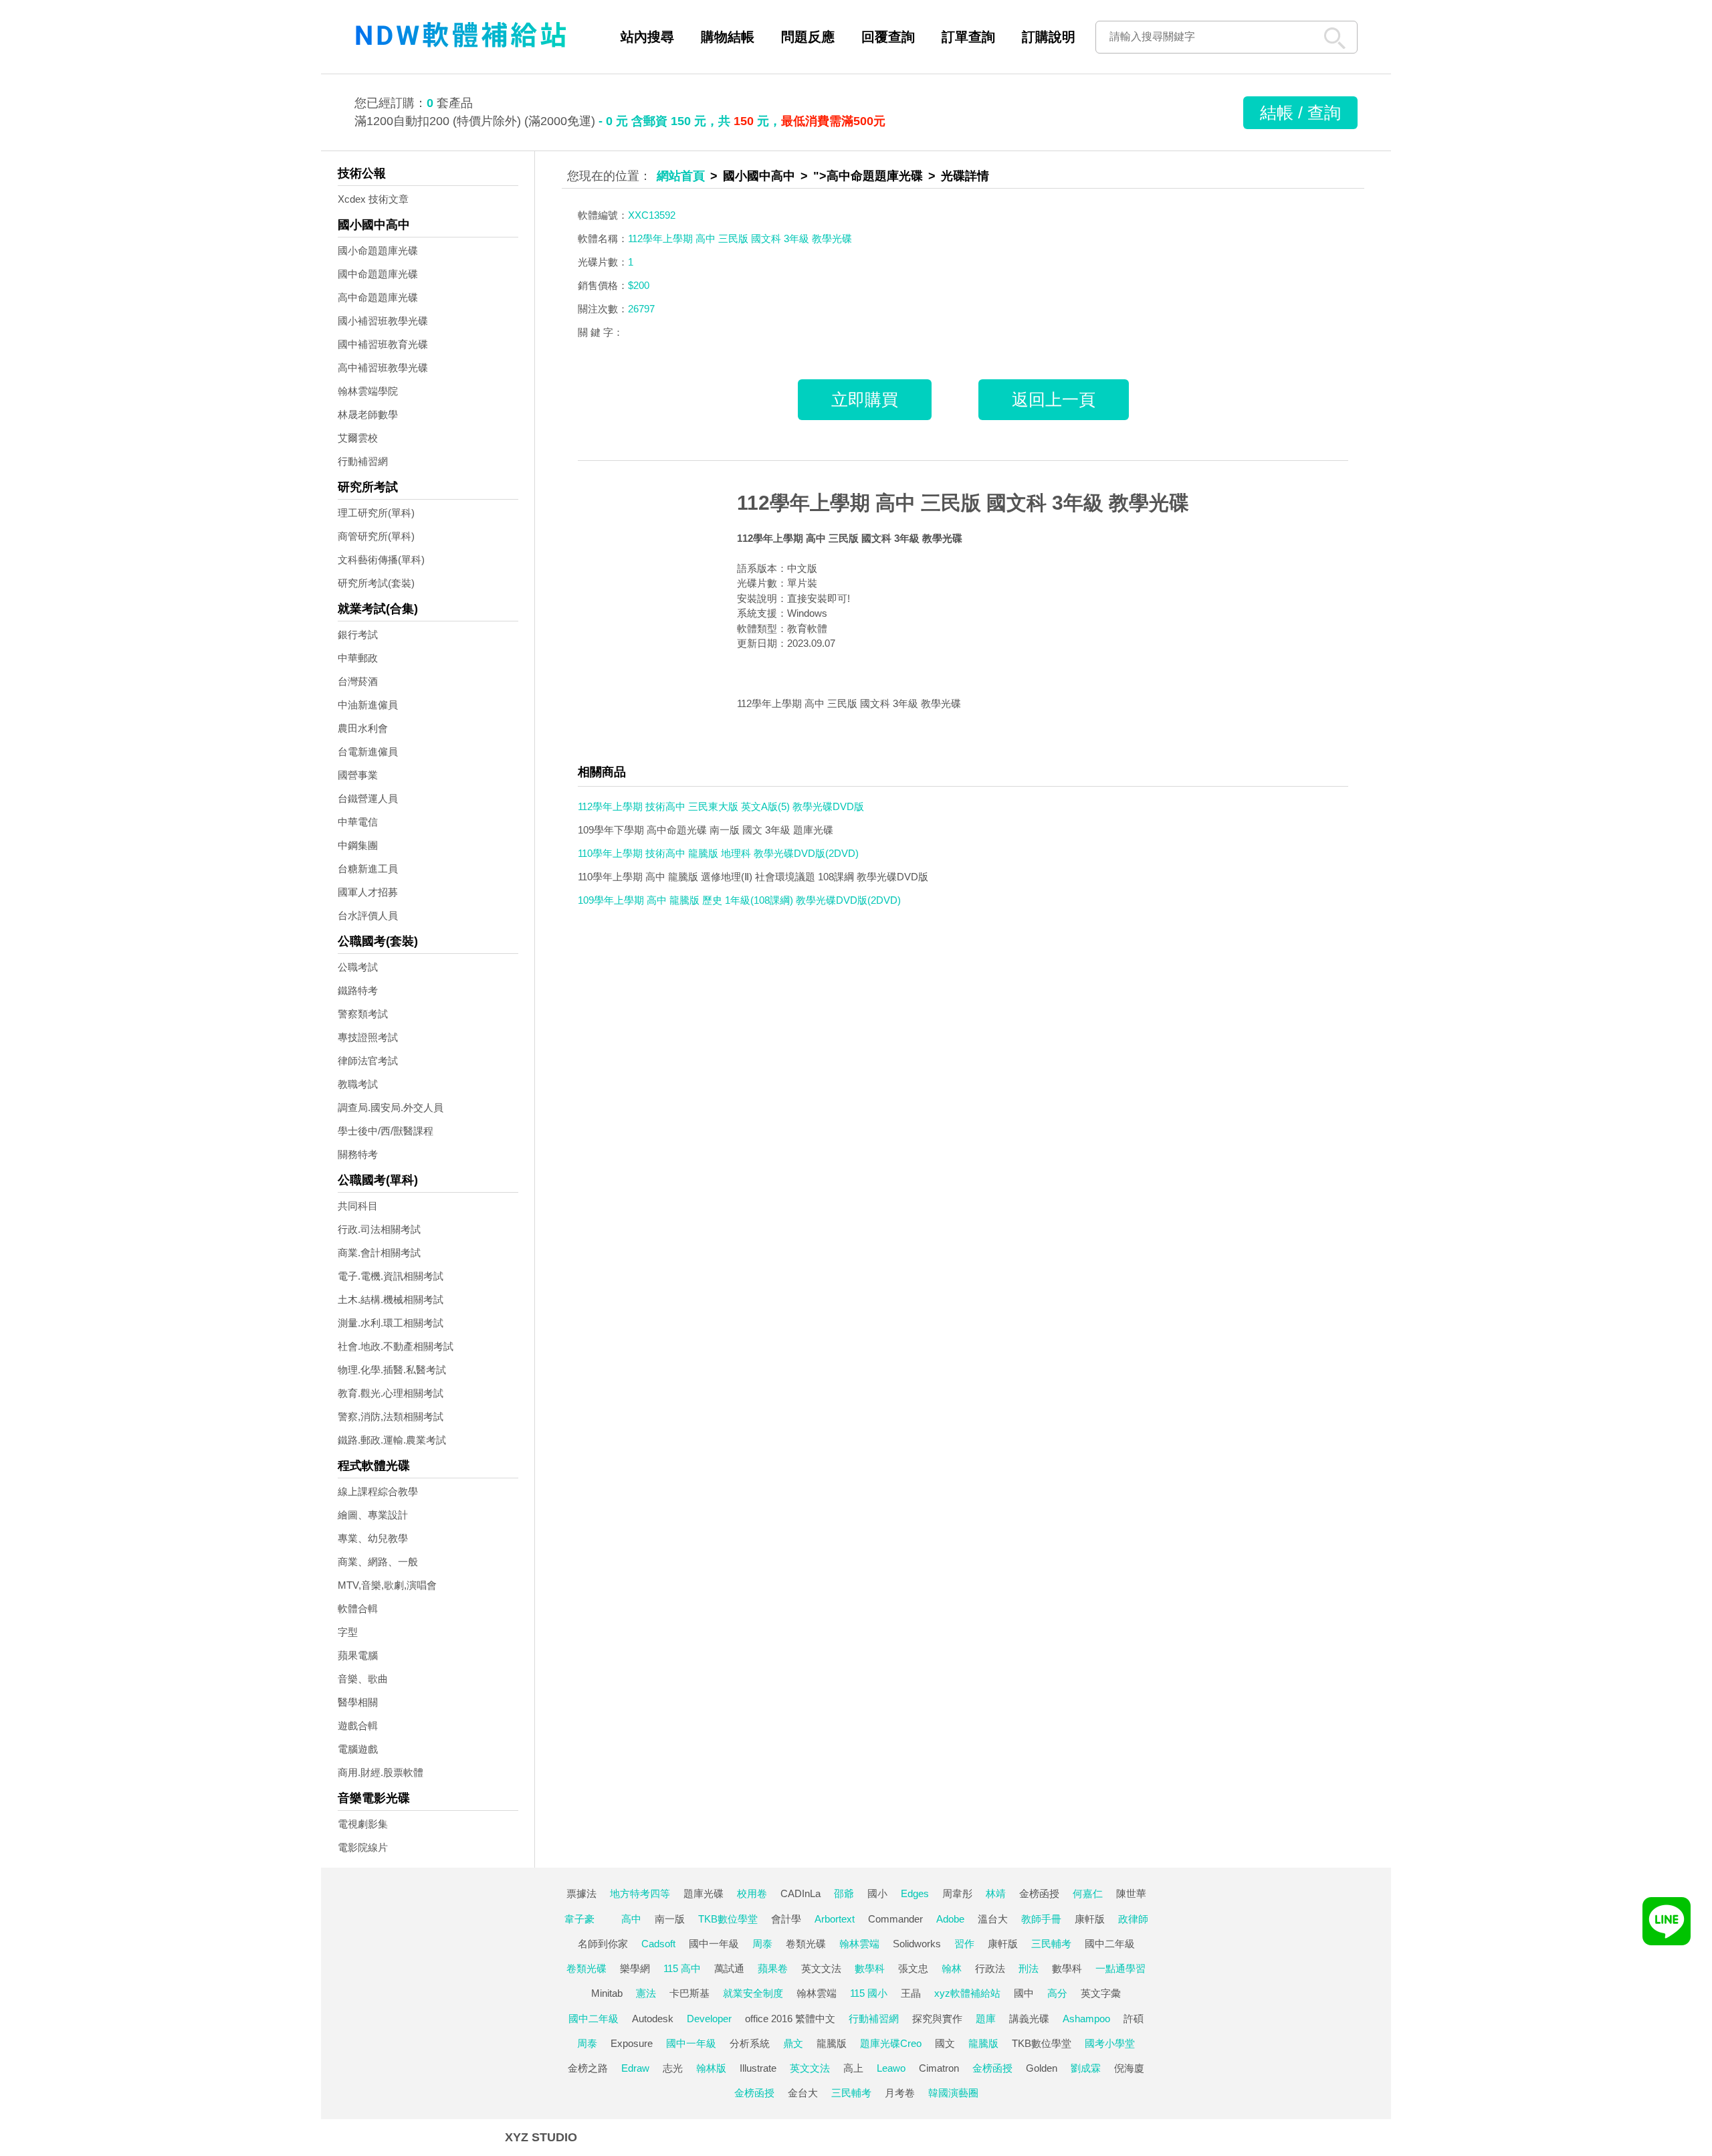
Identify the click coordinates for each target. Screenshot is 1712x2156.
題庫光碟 (704, 1893)
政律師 (1133, 1919)
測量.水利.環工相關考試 (391, 1323)
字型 (348, 1632)
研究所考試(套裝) (376, 583)
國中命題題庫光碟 (378, 274)
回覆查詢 (888, 37)
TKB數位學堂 (728, 1919)
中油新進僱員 (368, 705)
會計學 (786, 1919)
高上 (853, 2068)
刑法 (1029, 1968)
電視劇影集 (363, 1824)
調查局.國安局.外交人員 (391, 1107)
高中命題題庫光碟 (378, 297)
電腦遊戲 (358, 1749)
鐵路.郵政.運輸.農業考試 (392, 1440)
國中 (1024, 1993)
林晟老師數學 (368, 414)
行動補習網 (363, 461)
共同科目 (358, 1206)
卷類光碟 (806, 1944)
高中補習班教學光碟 (383, 368)
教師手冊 (1041, 1919)
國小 (877, 1893)
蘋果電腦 (358, 1655)
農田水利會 (363, 728)
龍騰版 (832, 2043)
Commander (895, 1919)
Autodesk (653, 2019)
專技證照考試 (368, 1037)
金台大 (803, 2093)
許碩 (1134, 2019)
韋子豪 (579, 1919)
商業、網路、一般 (378, 1562)
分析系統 (750, 2043)
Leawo (891, 2068)
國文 (945, 2043)
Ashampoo (1086, 2019)
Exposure (632, 2043)
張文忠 (913, 1968)
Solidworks (917, 1944)
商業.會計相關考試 (379, 1253)
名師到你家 (603, 1944)
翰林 (952, 1968)
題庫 (986, 2019)
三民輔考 (1051, 1944)
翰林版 (711, 2068)
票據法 (581, 1893)
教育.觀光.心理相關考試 (391, 1393)
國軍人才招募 (368, 892)
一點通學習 (1120, 1968)
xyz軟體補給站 (967, 1993)
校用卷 (752, 1893)
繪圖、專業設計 (373, 1515)
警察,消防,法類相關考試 (391, 1416)
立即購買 (865, 399)
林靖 (996, 1893)
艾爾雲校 (358, 438)
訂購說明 (1049, 37)
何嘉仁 (1088, 1893)
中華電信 (358, 822)
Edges (915, 1893)
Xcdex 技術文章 (373, 199)
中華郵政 (358, 658)
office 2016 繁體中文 (790, 2019)
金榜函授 (1039, 1893)
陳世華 (1131, 1893)
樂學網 (635, 1968)
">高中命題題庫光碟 (868, 176)
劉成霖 (1086, 2068)
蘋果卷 (773, 1968)
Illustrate (758, 2068)
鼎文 (793, 2043)
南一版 (670, 1919)
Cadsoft (658, 1944)
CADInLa (800, 1893)
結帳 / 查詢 (1300, 112)
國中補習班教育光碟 (383, 344)
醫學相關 (358, 1702)
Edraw (635, 2068)
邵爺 (844, 1893)
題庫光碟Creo (891, 2043)
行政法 (990, 1968)
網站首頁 (681, 176)
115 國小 (869, 1993)
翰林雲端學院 (368, 391)
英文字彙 (1101, 1993)
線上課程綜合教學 (378, 1491)
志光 (673, 2068)
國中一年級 (714, 1944)
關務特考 (358, 1154)
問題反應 (808, 37)
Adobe (950, 1919)
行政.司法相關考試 (379, 1229)
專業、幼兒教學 (373, 1538)
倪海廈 (1129, 2068)
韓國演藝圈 (953, 2093)
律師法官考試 (368, 1061)
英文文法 (821, 1968)
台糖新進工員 (368, 869)
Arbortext (835, 1919)
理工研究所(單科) (376, 513)
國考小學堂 (1110, 2043)
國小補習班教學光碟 (383, 321)
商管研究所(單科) (376, 536)
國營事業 (358, 775)
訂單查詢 (968, 37)
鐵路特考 (358, 990)
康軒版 (1090, 1919)
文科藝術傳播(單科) (381, 560)
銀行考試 (358, 634)
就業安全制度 (753, 1993)
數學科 (870, 1968)
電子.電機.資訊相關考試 (391, 1276)
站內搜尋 (647, 37)
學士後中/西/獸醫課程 (386, 1131)
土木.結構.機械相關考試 (391, 1299)
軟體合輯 (358, 1608)
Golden (1042, 2068)
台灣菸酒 (358, 681)
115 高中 (682, 1968)
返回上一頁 (1054, 399)
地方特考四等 (640, 1893)
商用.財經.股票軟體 (381, 1772)
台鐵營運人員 (368, 798)
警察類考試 (363, 1014)
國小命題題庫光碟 (378, 251)
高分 (1057, 1993)
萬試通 (729, 1968)
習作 (964, 1944)
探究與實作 (937, 2019)
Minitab (607, 1993)
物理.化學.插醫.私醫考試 (392, 1370)
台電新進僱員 (368, 752)
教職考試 (358, 1084)
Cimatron (939, 2068)
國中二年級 (1110, 1944)
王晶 (911, 1993)
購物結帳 (728, 37)
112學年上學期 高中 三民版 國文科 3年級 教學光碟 (963, 503)
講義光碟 (1029, 2019)
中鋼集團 (358, 845)
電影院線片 (363, 1847)
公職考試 (358, 967)
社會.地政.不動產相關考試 (396, 1346)
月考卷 (900, 2093)
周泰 (762, 1944)
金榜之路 (588, 2068)
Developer (709, 2019)
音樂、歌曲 (363, 1679)
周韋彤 (957, 1893)
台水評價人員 (368, 915)
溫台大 (993, 1919)
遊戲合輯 (358, 1726)
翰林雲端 (859, 1944)
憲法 (646, 1993)
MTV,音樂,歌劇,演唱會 (387, 1585)
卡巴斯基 (689, 1993)
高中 (631, 1919)
